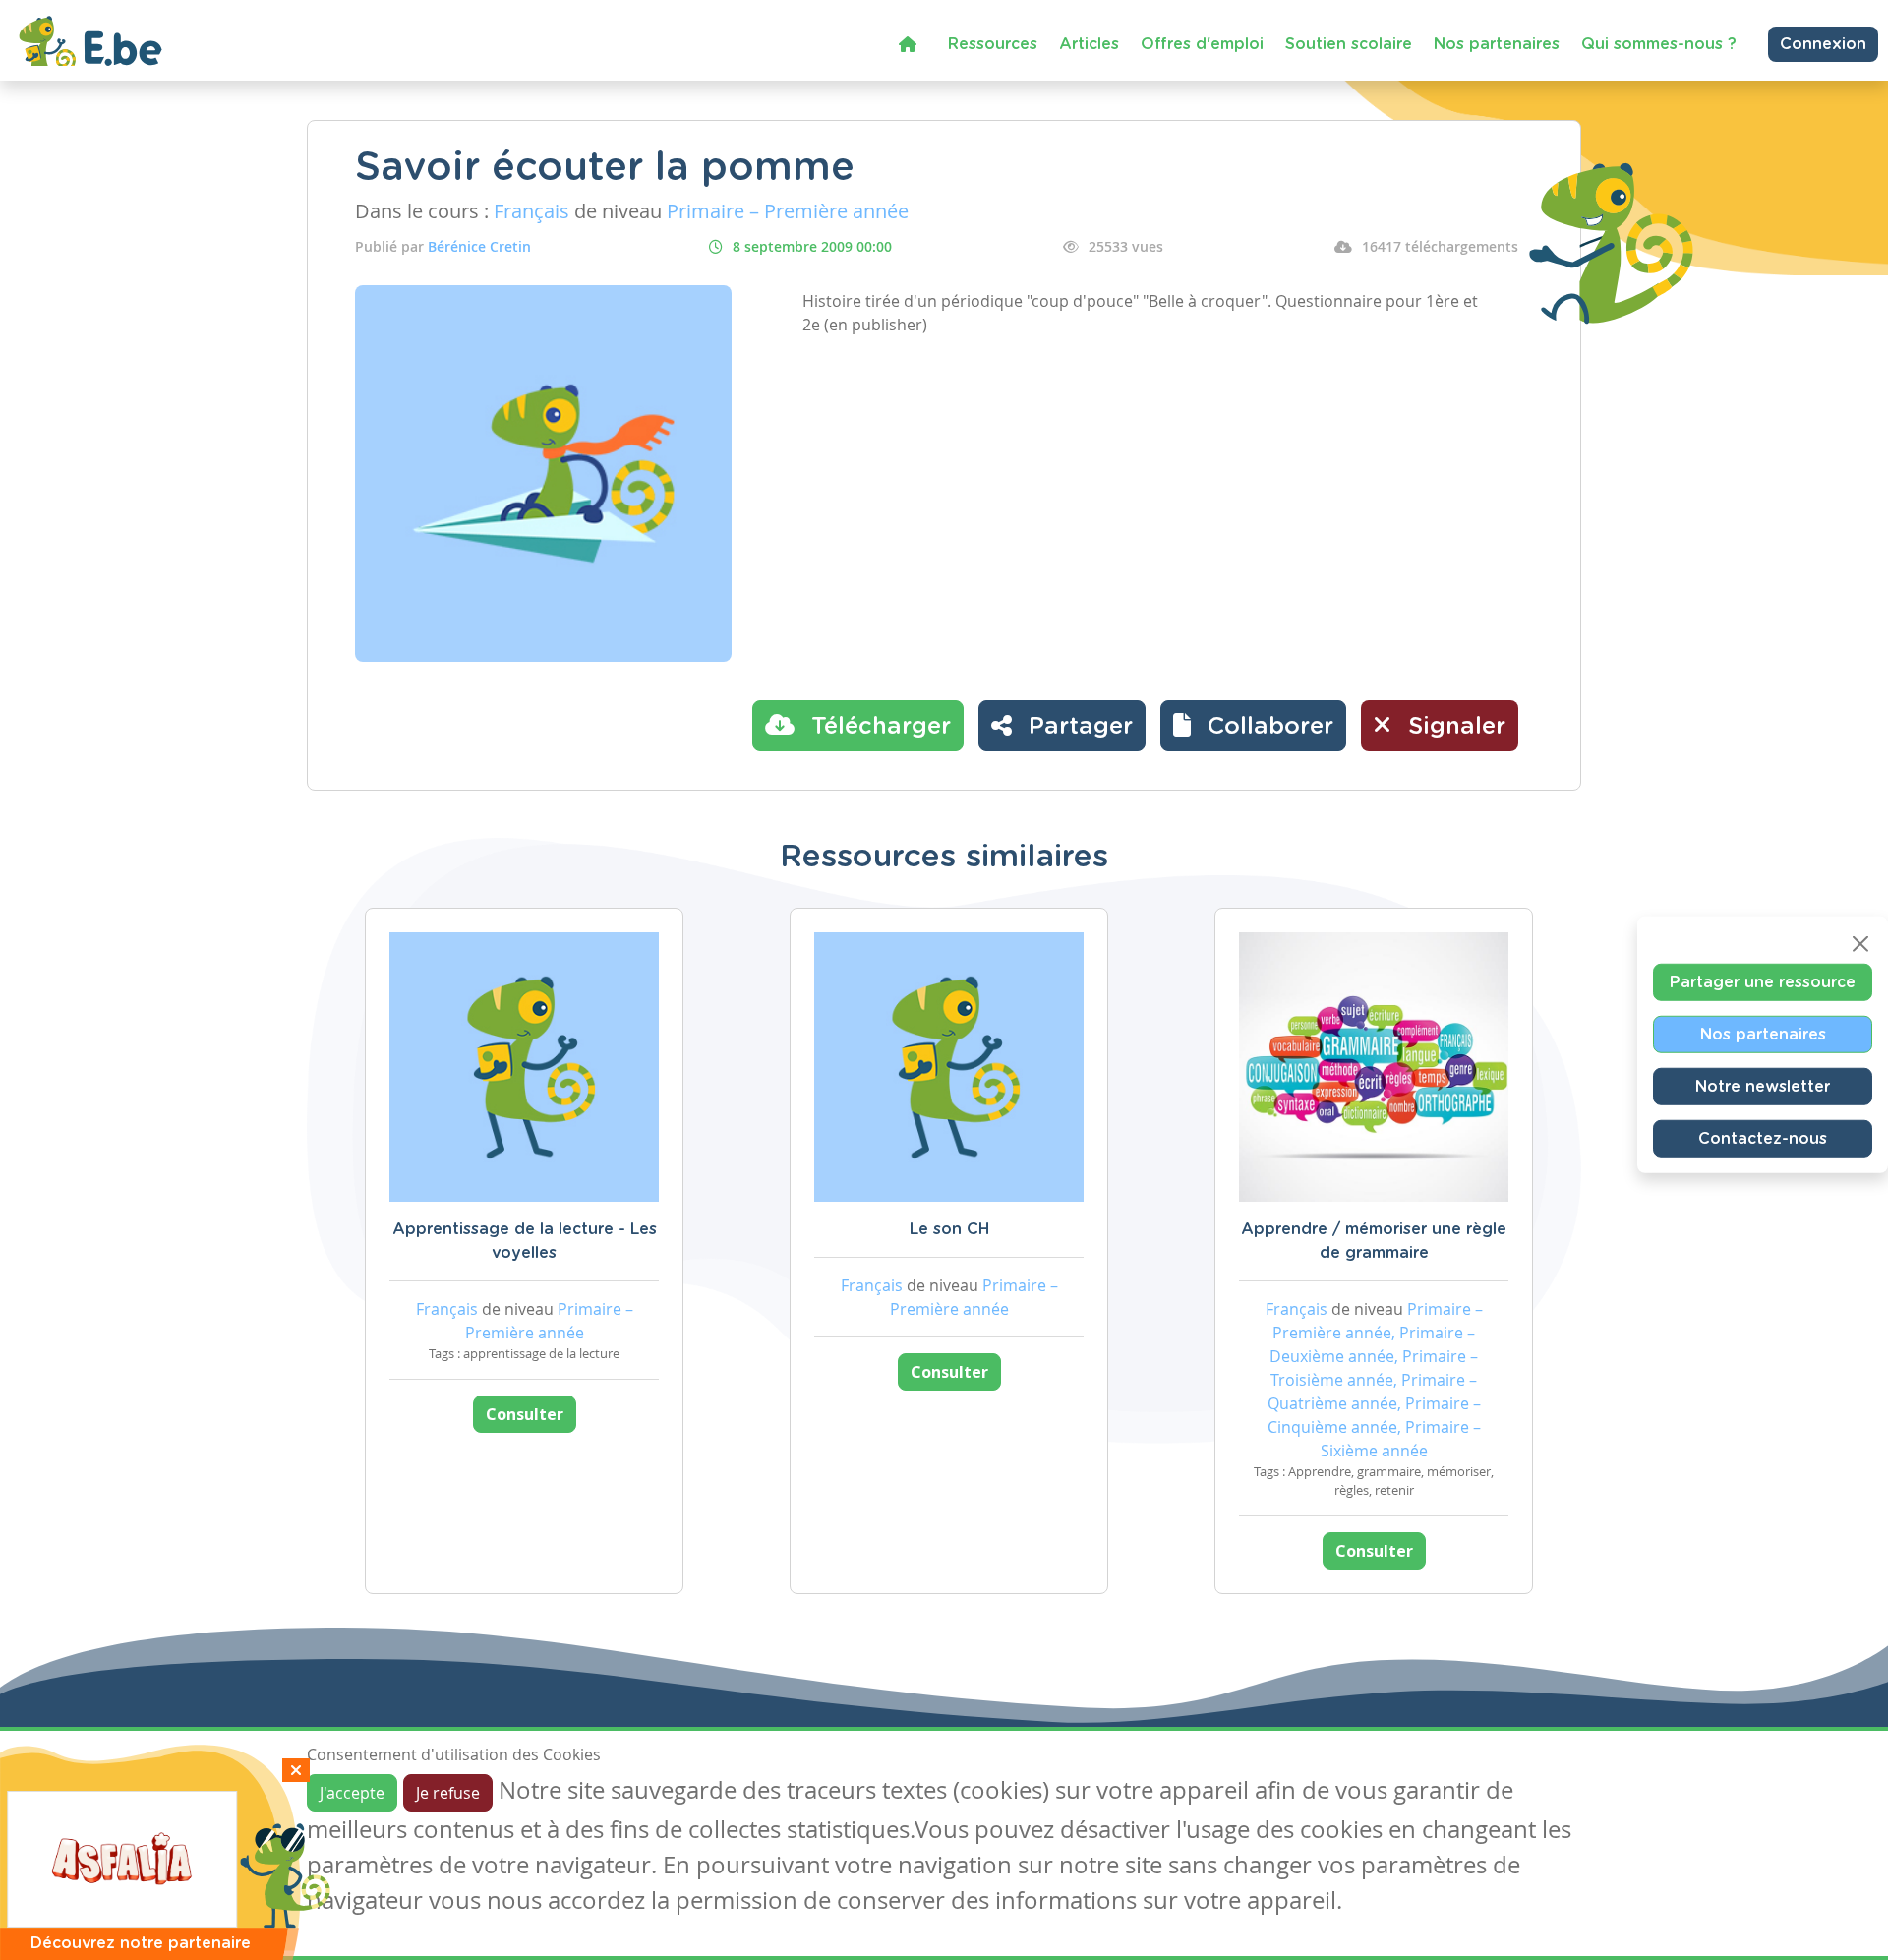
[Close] (1860, 943)
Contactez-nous (1763, 1138)
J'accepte (352, 1793)
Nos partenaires (1497, 44)
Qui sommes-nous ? (1659, 44)
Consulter (525, 1414)
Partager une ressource (1763, 981)
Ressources (993, 44)
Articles (1089, 44)
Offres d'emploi (1202, 44)
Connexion (1823, 44)
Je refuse (448, 1793)
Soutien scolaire (1349, 44)
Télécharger (878, 727)
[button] (1253, 726)
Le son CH (949, 1229)
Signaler (1453, 727)
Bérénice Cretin (479, 246)
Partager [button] (1077, 727)
